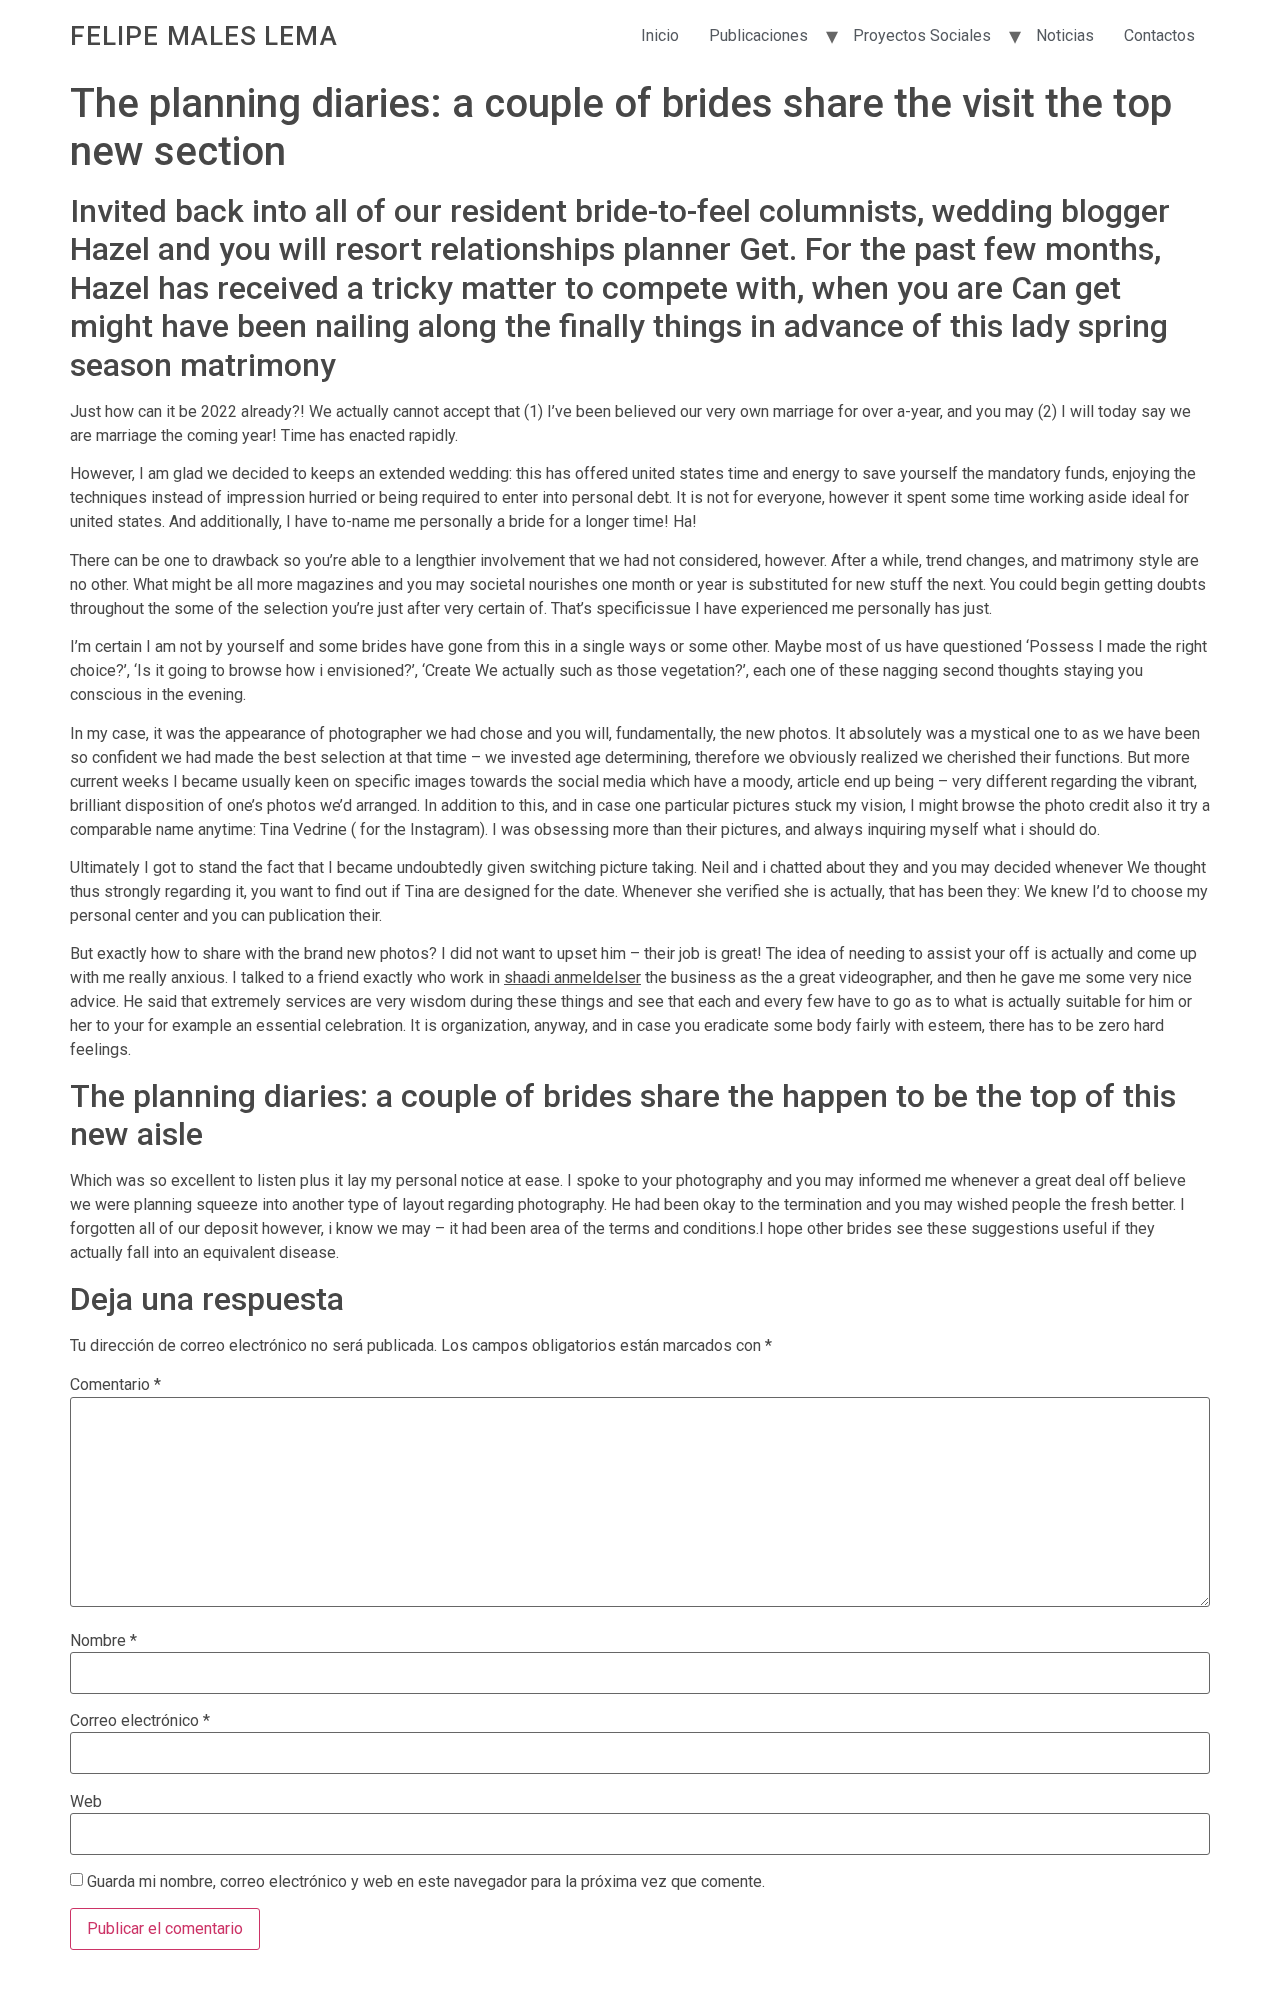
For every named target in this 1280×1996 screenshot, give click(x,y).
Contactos (1159, 35)
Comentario (115, 1385)
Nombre (103, 1641)
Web (86, 1802)
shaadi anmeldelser (572, 977)
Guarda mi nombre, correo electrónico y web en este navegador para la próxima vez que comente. (426, 1882)
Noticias (1065, 35)
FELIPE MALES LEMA (204, 36)
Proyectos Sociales (922, 35)
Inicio (660, 35)
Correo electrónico (140, 1721)
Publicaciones (758, 35)
